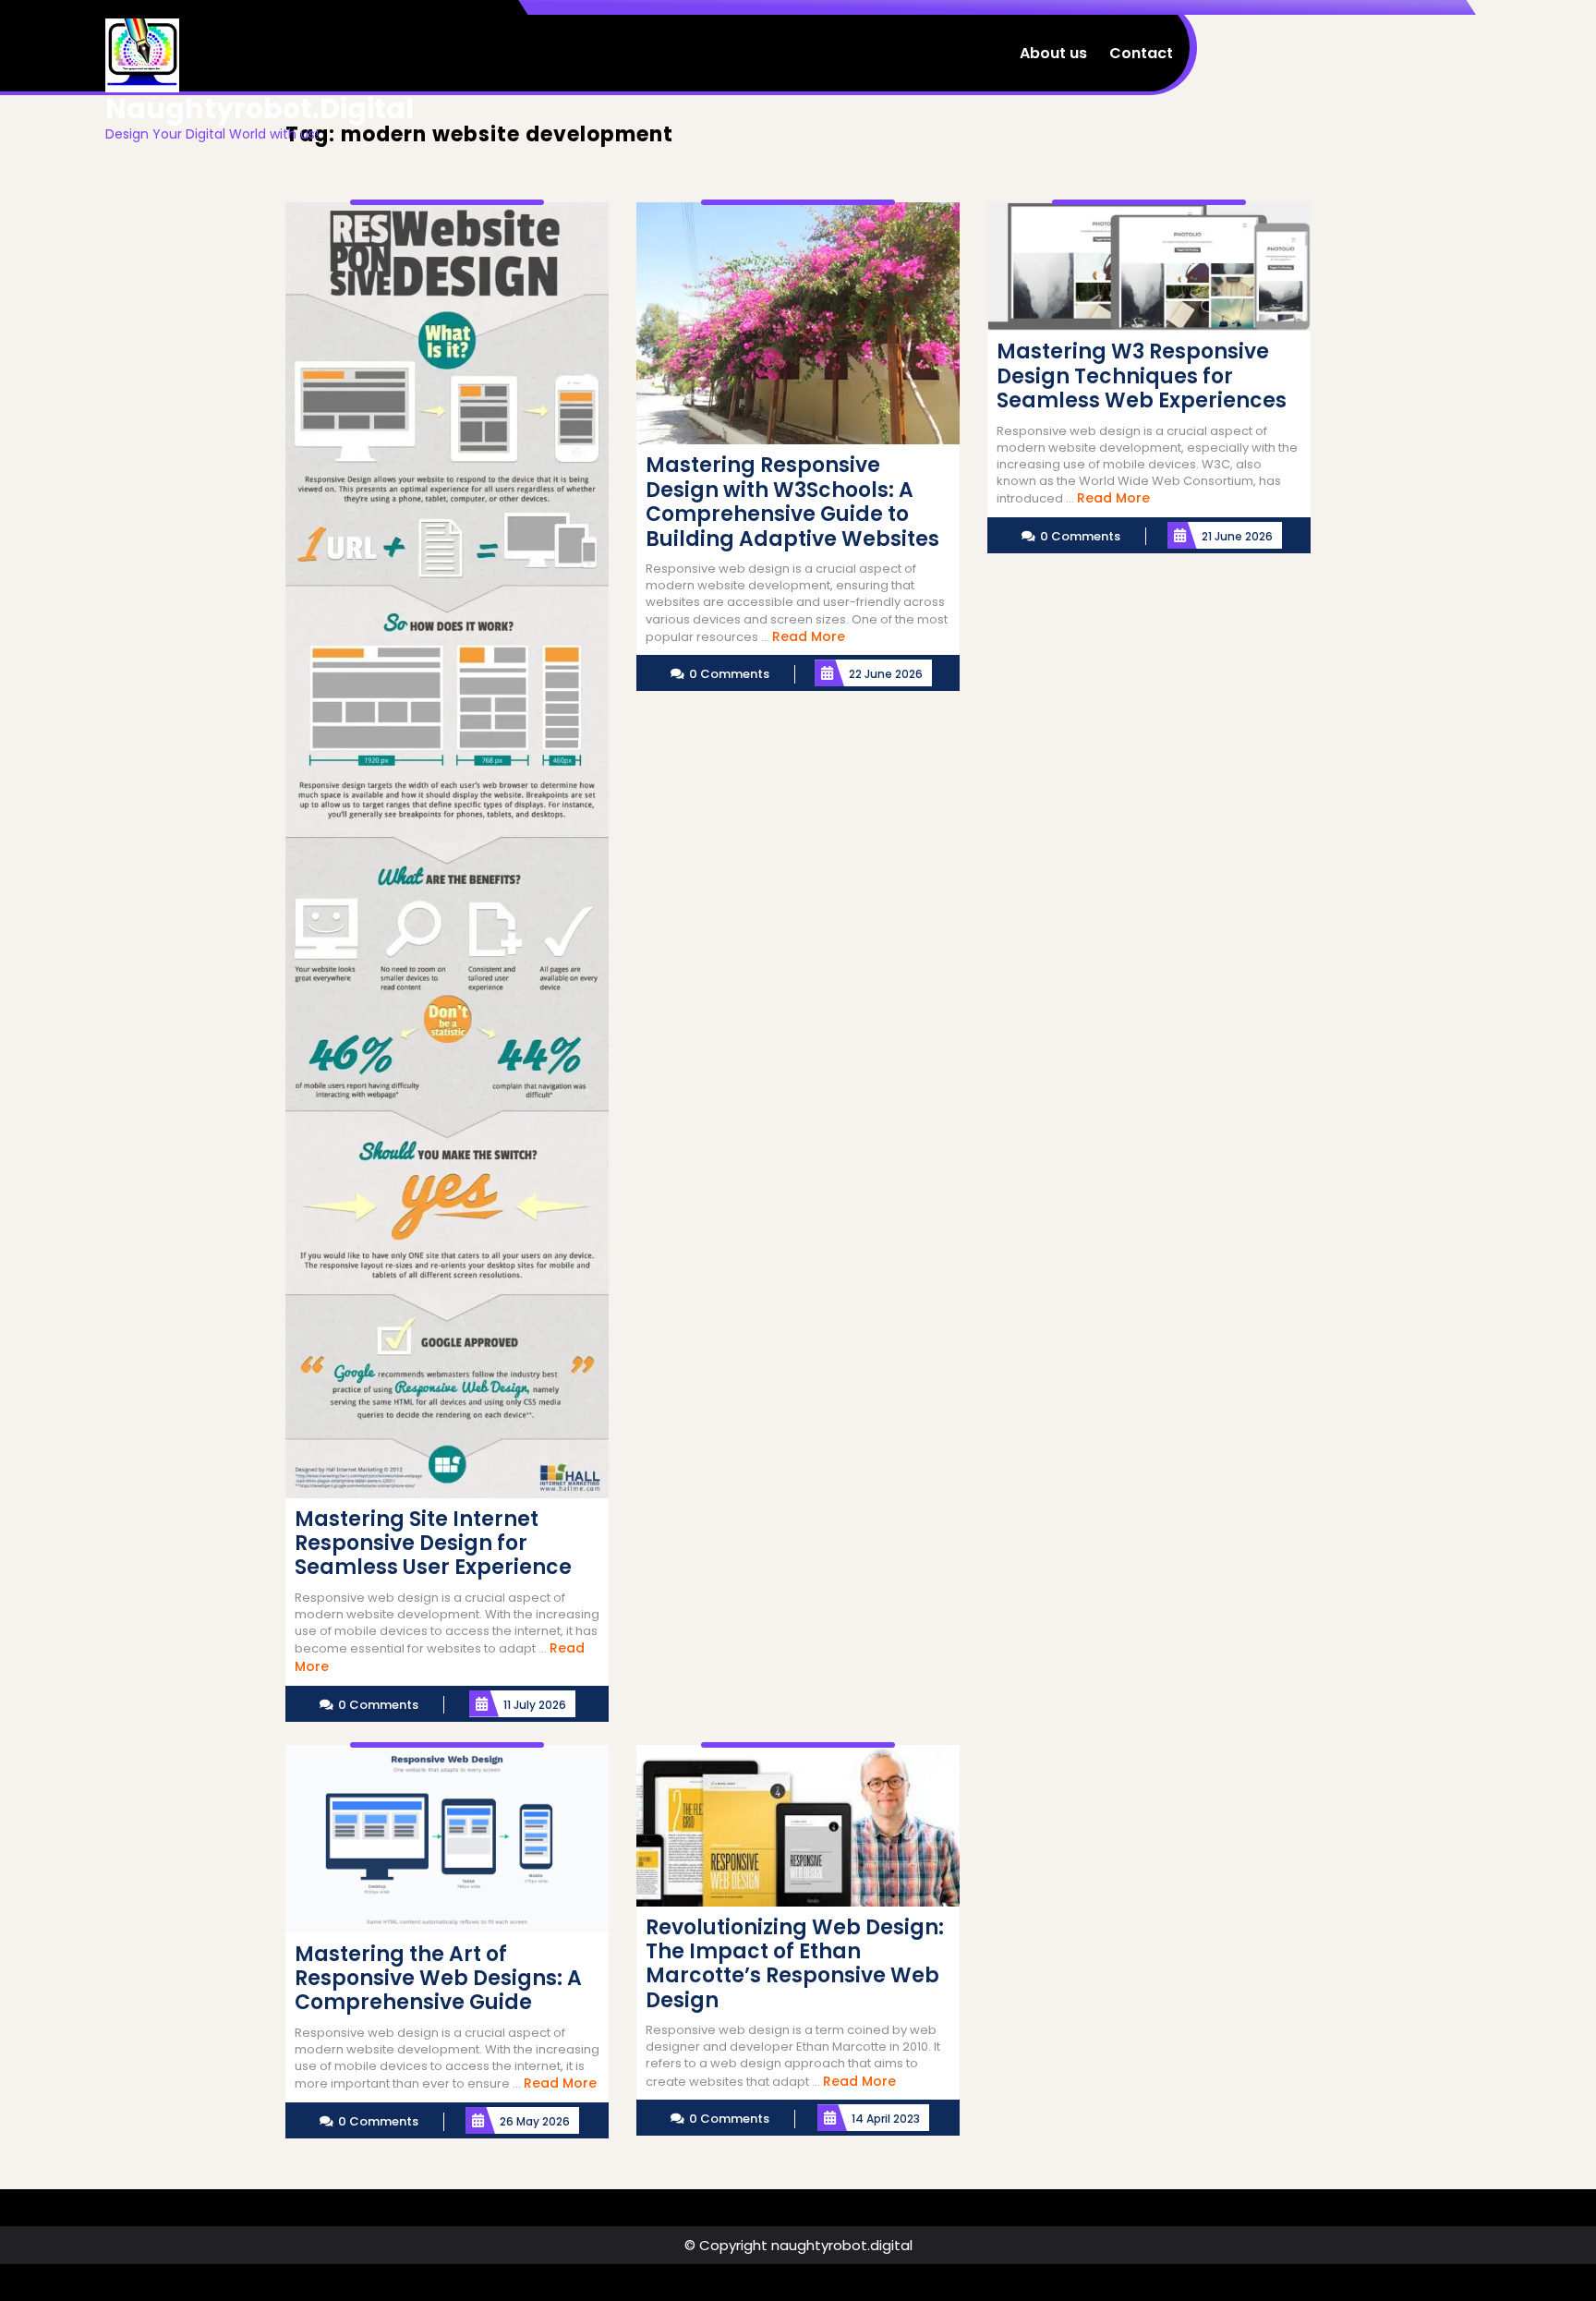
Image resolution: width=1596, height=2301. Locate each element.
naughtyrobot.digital (260, 109)
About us (1053, 53)
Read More (809, 636)
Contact (1141, 53)
